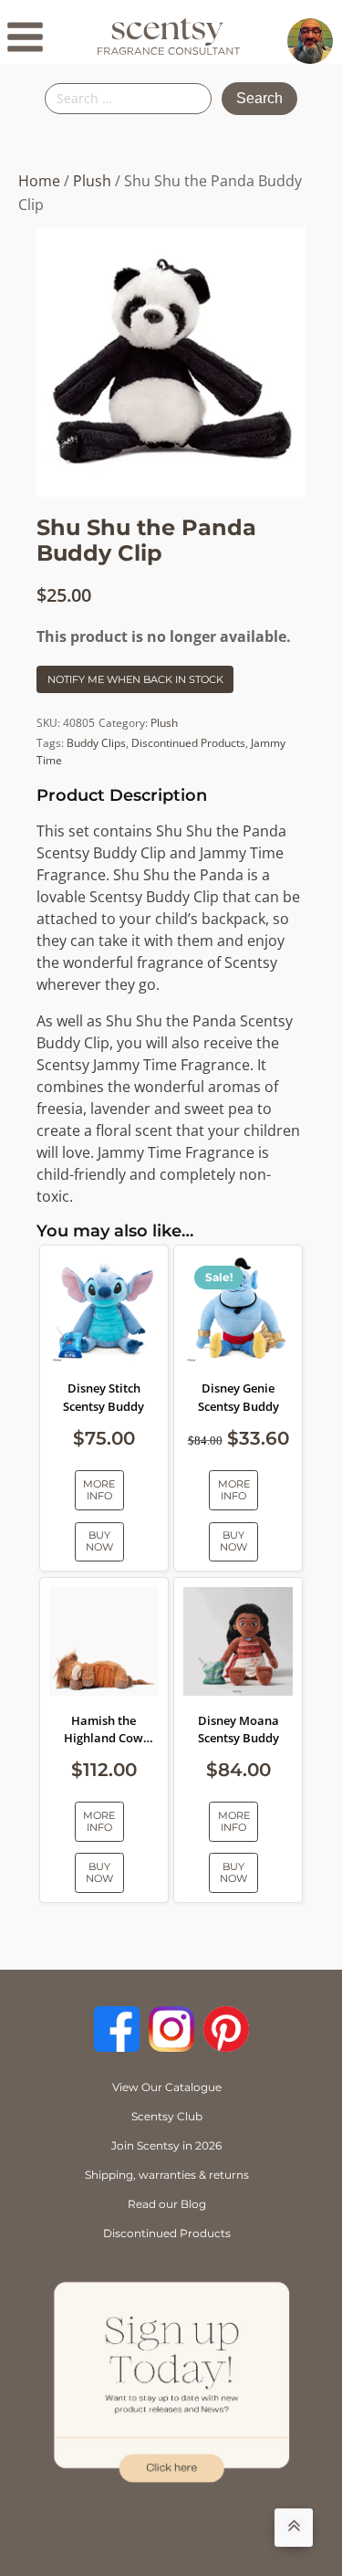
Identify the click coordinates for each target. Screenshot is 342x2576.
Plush (92, 181)
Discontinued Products (188, 743)
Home (39, 181)
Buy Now (99, 1541)
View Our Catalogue (167, 2087)
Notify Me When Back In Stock (135, 679)
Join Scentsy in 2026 (166, 2145)
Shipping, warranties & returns (167, 2175)
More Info (99, 1490)
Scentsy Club (167, 2116)
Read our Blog (167, 2204)
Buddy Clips (96, 743)
